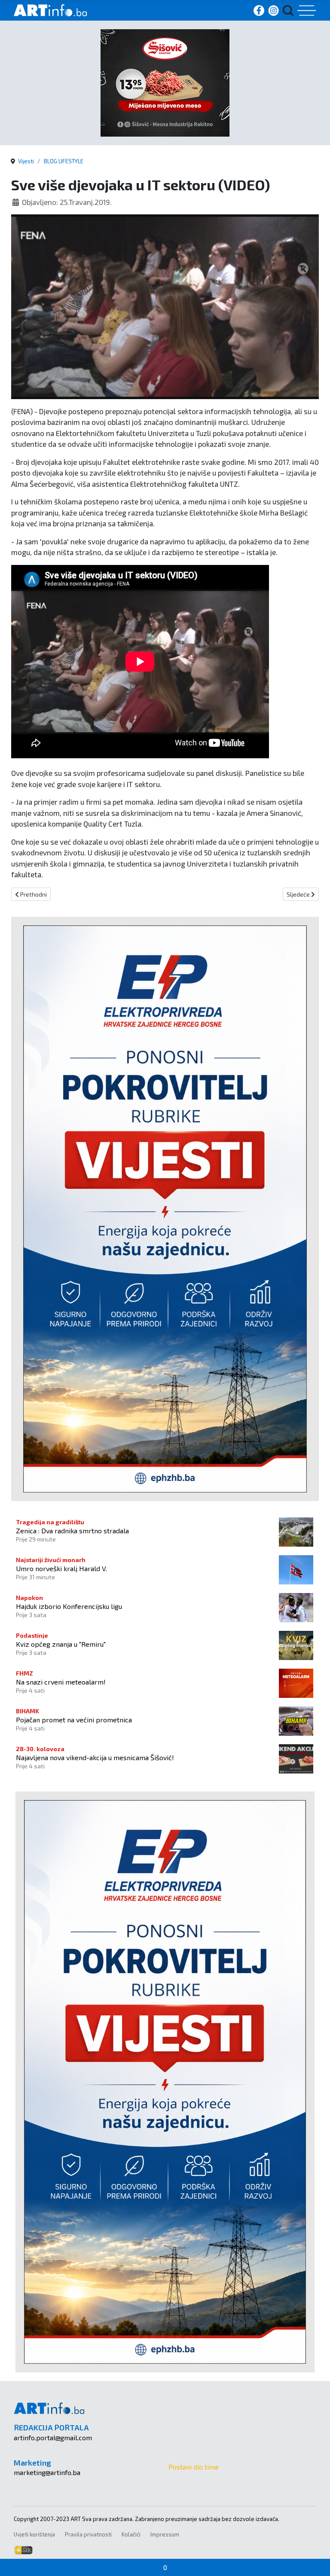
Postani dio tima (193, 2467)
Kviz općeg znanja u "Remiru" (61, 1644)
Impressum (165, 2534)
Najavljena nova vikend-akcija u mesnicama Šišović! (95, 1757)
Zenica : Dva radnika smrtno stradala (72, 1531)
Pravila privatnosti (88, 2534)
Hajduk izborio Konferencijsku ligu (69, 1606)
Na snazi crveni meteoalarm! (61, 1682)
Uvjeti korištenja (34, 2534)
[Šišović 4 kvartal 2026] (165, 82)
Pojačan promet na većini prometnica (74, 1720)
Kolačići (131, 2534)
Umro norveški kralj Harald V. (61, 1568)
